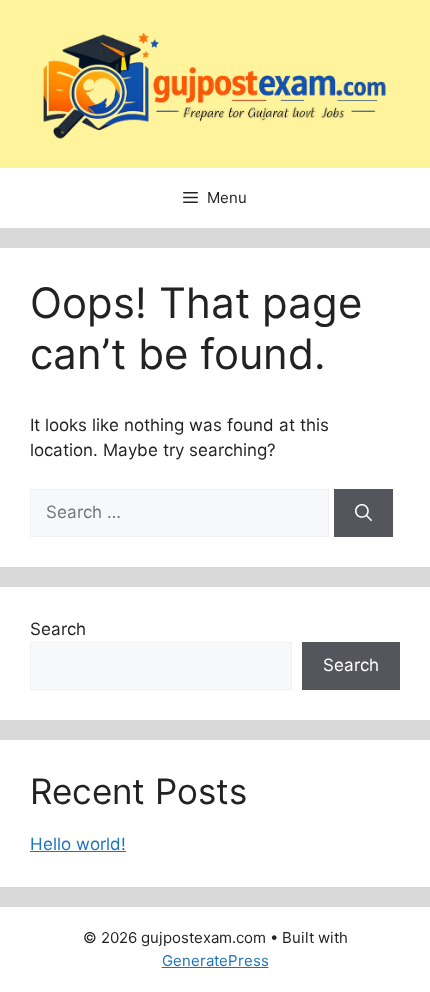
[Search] (363, 513)
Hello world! (78, 844)
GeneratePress (215, 960)
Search (58, 629)
